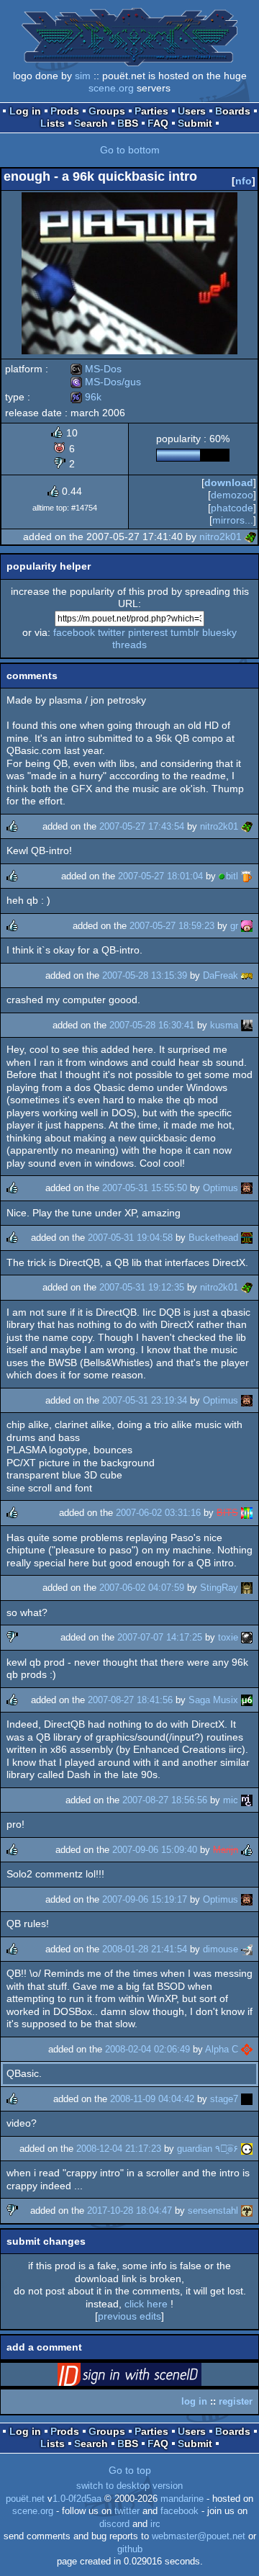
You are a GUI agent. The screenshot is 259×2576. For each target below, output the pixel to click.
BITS (227, 1513)
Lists (53, 123)
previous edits (129, 2316)
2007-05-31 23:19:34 (145, 1400)
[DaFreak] (247, 975)
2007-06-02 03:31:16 (158, 1513)
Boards (233, 111)
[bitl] (247, 876)
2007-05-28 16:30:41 (152, 1025)
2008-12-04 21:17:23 (119, 2149)
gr (234, 926)
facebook (74, 632)
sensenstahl (213, 2211)
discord (114, 2524)
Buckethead (213, 1238)
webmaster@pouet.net (199, 2536)
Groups (107, 111)
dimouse (221, 1949)
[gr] (247, 926)
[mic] (247, 1800)
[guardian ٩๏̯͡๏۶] (247, 2149)
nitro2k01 (221, 537)
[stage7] (247, 2099)
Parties (151, 111)
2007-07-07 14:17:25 (160, 1637)
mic (231, 1800)
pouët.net (25, 2499)
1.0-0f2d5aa (77, 2499)
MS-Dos (96, 369)
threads (129, 645)
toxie (228, 1637)
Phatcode (232, 508)
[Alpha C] (247, 2049)
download (229, 483)
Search (91, 123)
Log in (25, 111)
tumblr (185, 632)
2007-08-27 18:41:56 (130, 1700)
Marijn (226, 1850)
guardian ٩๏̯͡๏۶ (208, 2149)
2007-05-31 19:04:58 (130, 1238)
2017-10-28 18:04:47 (129, 2211)
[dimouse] (247, 1949)
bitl (232, 876)
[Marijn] (247, 1850)
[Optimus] (247, 1188)
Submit (195, 123)
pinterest (148, 632)
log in (194, 2401)
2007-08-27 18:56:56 (165, 1800)
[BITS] (247, 1513)
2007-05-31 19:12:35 (142, 1287)
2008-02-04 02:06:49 (147, 2049)
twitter (112, 632)
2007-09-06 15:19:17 (145, 1899)
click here (146, 2304)
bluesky (219, 632)
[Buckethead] (247, 1238)
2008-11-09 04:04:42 (152, 2099)
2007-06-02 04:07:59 (142, 1588)
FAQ (158, 123)
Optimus (221, 1188)
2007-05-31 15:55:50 (145, 1188)
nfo (244, 181)
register (236, 2401)
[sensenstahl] (247, 2211)
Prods (65, 111)
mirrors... (233, 520)
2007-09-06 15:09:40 (155, 1850)
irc (155, 2524)
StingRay (219, 1588)
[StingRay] (247, 1588)
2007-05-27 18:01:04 (160, 876)
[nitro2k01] (250, 537)
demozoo (232, 495)
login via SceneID (152, 2377)
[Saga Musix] (247, 1700)
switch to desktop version (129, 2486)
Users (192, 111)
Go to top (130, 2470)
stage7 (224, 2099)
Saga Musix (213, 1700)
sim (83, 76)
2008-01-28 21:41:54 (145, 1949)
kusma (224, 1025)
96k (86, 397)
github (130, 2549)
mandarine (182, 2499)
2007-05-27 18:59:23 (172, 926)
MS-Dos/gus (106, 382)
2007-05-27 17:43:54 (142, 826)
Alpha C (222, 2049)
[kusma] (247, 1025)
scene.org (111, 88)
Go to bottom (130, 150)
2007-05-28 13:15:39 (145, 975)
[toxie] (247, 1637)
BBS (128, 123)
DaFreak (221, 975)
